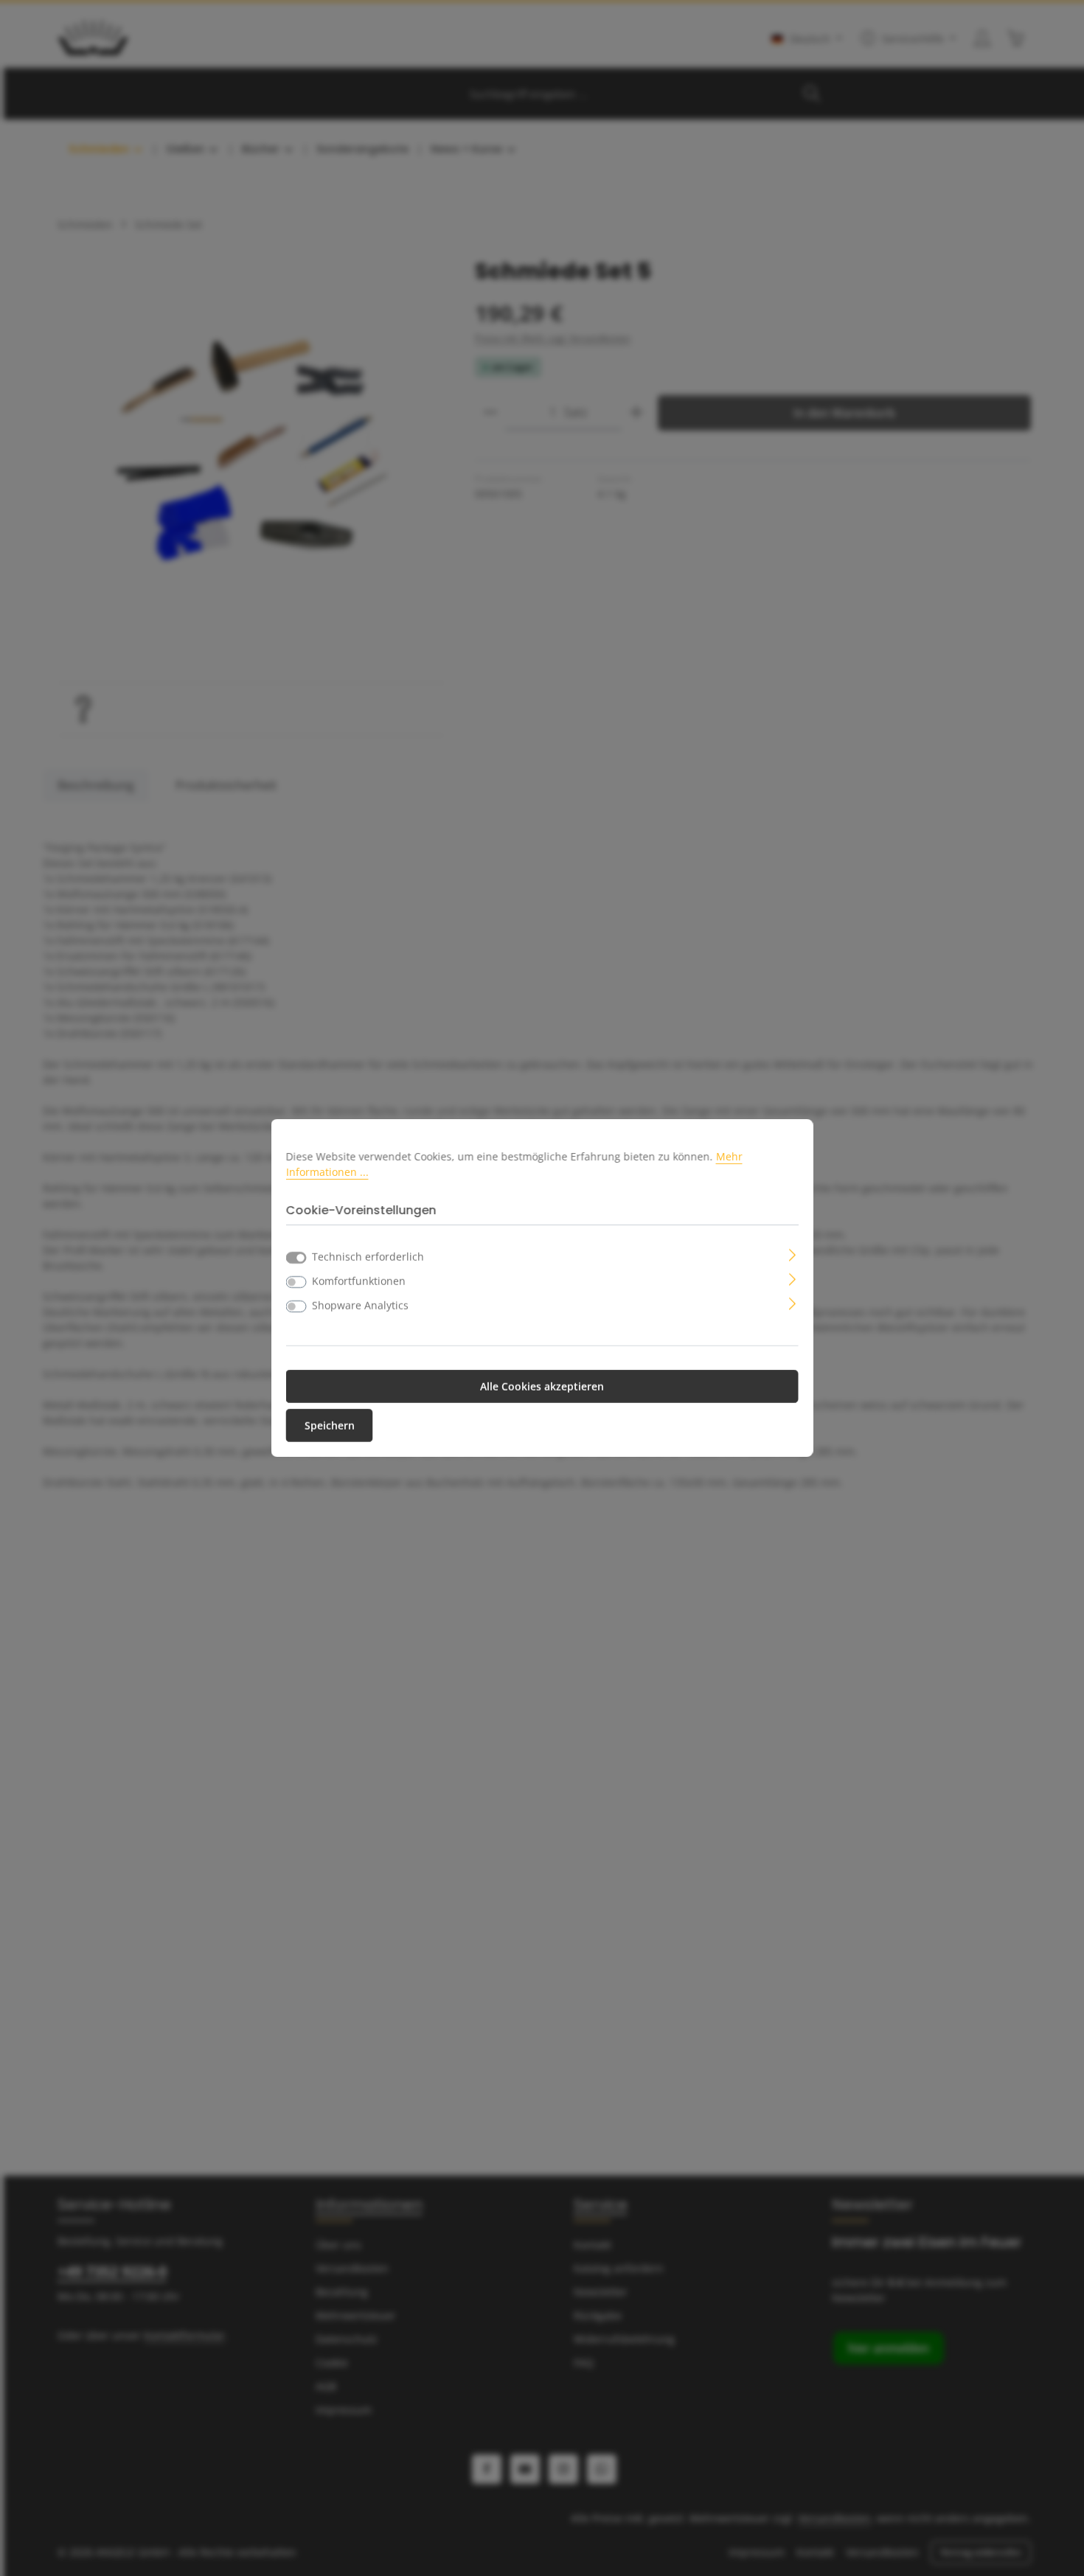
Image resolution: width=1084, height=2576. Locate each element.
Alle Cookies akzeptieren (542, 1386)
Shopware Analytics (360, 1305)
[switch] (296, 1282)
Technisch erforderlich (368, 1257)
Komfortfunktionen (359, 1281)
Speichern (330, 1425)
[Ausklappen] (792, 1254)
